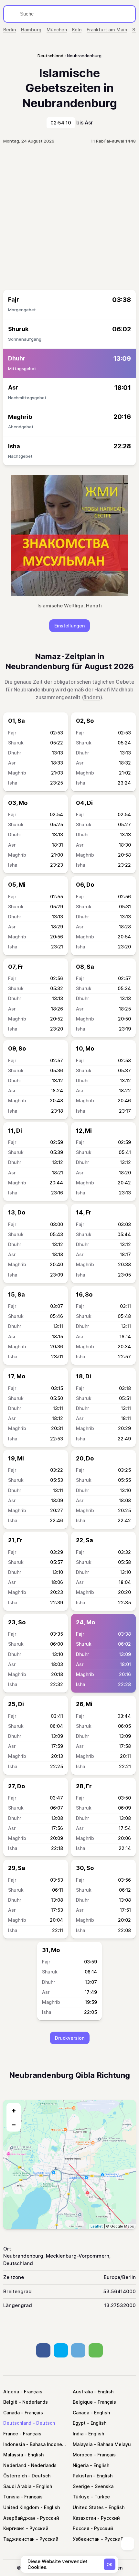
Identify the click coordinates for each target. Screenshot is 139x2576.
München (57, 30)
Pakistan (82, 2476)
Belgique (83, 2402)
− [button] (14, 2124)
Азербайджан (19, 2518)
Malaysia (83, 2444)
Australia (83, 2392)
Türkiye (81, 2497)
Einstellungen (69, 626)
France (11, 2434)
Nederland (15, 2465)
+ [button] (14, 2110)
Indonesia (14, 2444)
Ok (110, 2565)
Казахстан (84, 2518)
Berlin (10, 30)
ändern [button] (92, 697)
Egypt (79, 2423)
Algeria (11, 2392)
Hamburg (31, 30)
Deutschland (17, 2423)
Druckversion (70, 2038)
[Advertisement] (69, 217)
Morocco (83, 2455)
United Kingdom (21, 2507)
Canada (11, 2413)
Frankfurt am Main (107, 30)
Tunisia (11, 2497)
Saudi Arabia (17, 2486)
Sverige (81, 2486)
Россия (81, 2528)
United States (88, 2507)
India (78, 2434)
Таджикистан (19, 2539)
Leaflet (97, 2226)
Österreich (15, 2476)
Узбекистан (86, 2539)
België (10, 2402)
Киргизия (14, 2528)
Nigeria (81, 2465)
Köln (77, 30)
